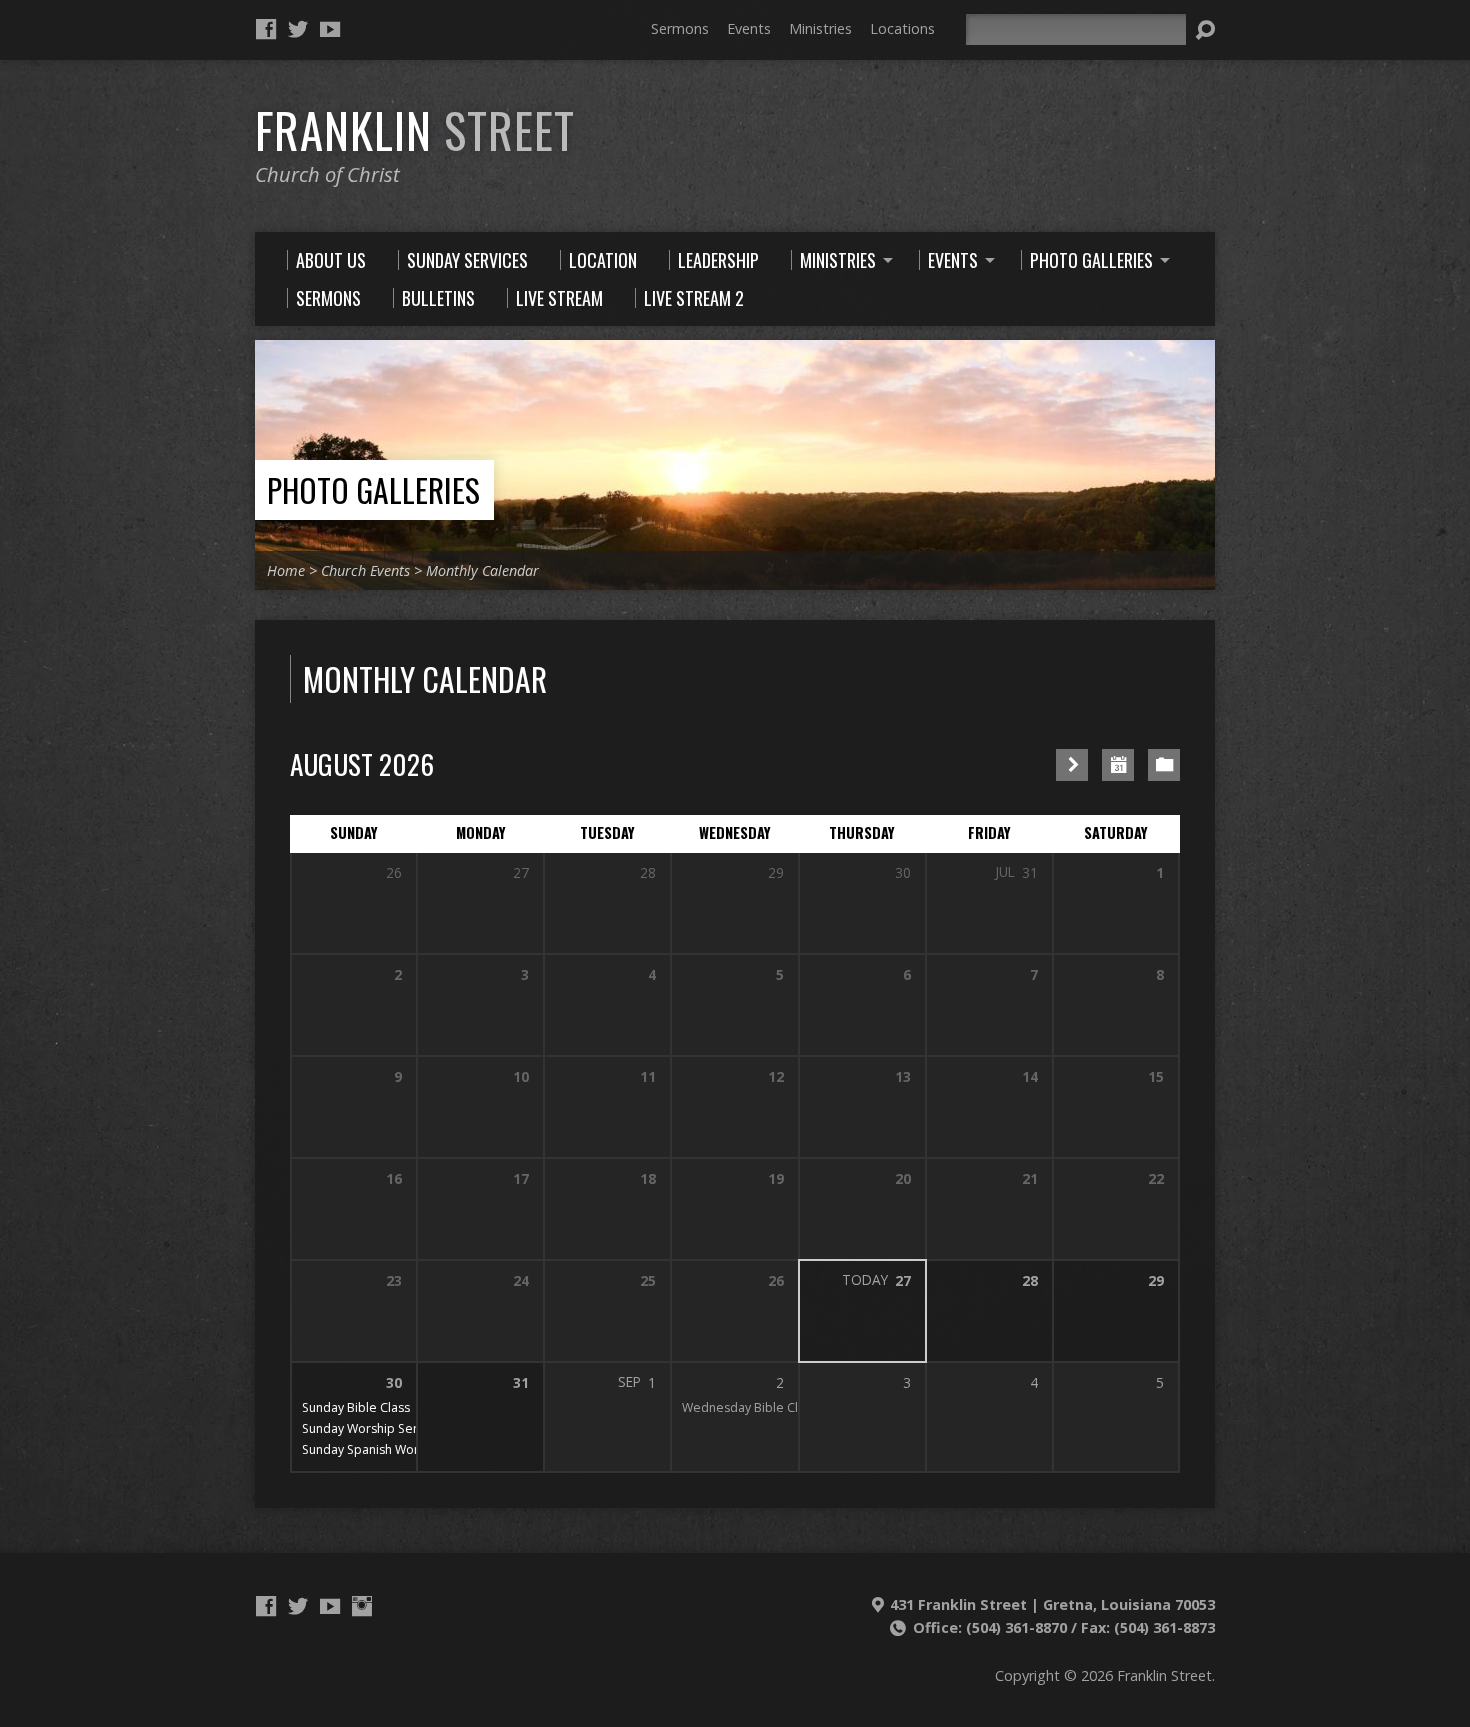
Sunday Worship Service (371, 1428)
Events (749, 28)
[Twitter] (298, 29)
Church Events (365, 570)
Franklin (415, 130)
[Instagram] (362, 1606)
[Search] (1205, 30)
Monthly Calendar (482, 570)
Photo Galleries (373, 489)
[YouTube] (330, 29)
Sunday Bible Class (356, 1407)
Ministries (820, 28)
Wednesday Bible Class (749, 1407)
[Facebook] (266, 29)
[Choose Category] (1164, 765)
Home (286, 570)
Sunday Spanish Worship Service (395, 1449)
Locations (902, 28)
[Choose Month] (1118, 765)
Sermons (680, 28)
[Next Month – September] (1072, 765)
